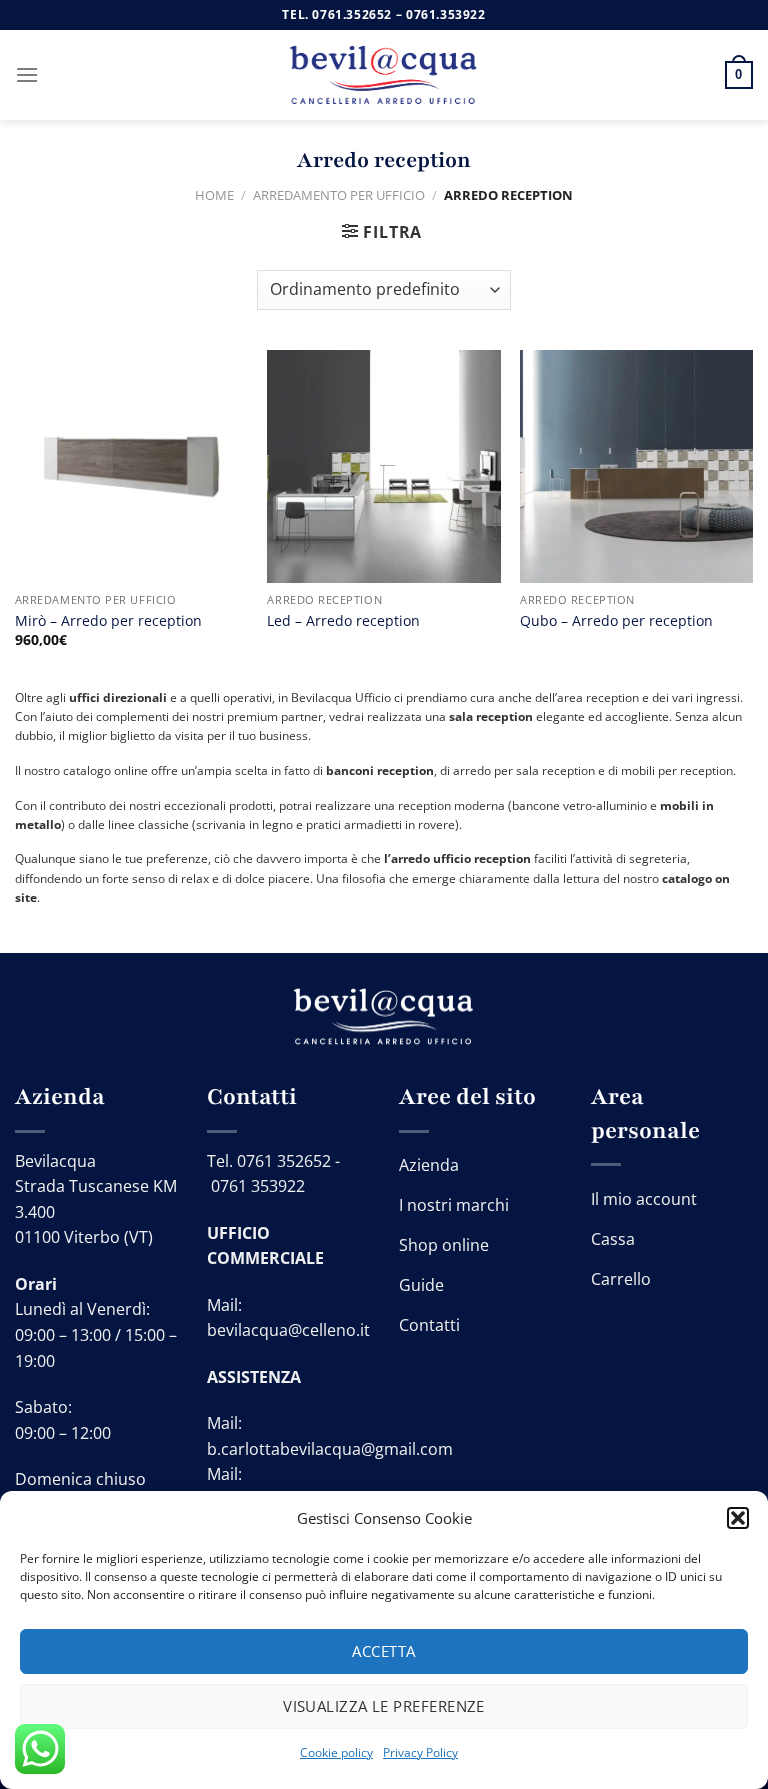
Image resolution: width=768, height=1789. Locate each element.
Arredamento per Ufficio (339, 195)
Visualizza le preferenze (384, 1706)
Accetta (383, 1651)
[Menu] (27, 74)
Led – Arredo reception (343, 621)
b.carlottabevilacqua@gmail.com (330, 1449)
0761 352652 (284, 1161)
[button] (738, 1518)
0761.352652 (352, 14)
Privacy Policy (420, 1752)
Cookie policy (336, 1752)
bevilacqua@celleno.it (288, 1330)
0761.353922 (446, 14)
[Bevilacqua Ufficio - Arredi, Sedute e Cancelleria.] (384, 75)
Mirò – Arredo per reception (108, 621)
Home (214, 195)
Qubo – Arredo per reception (616, 621)
